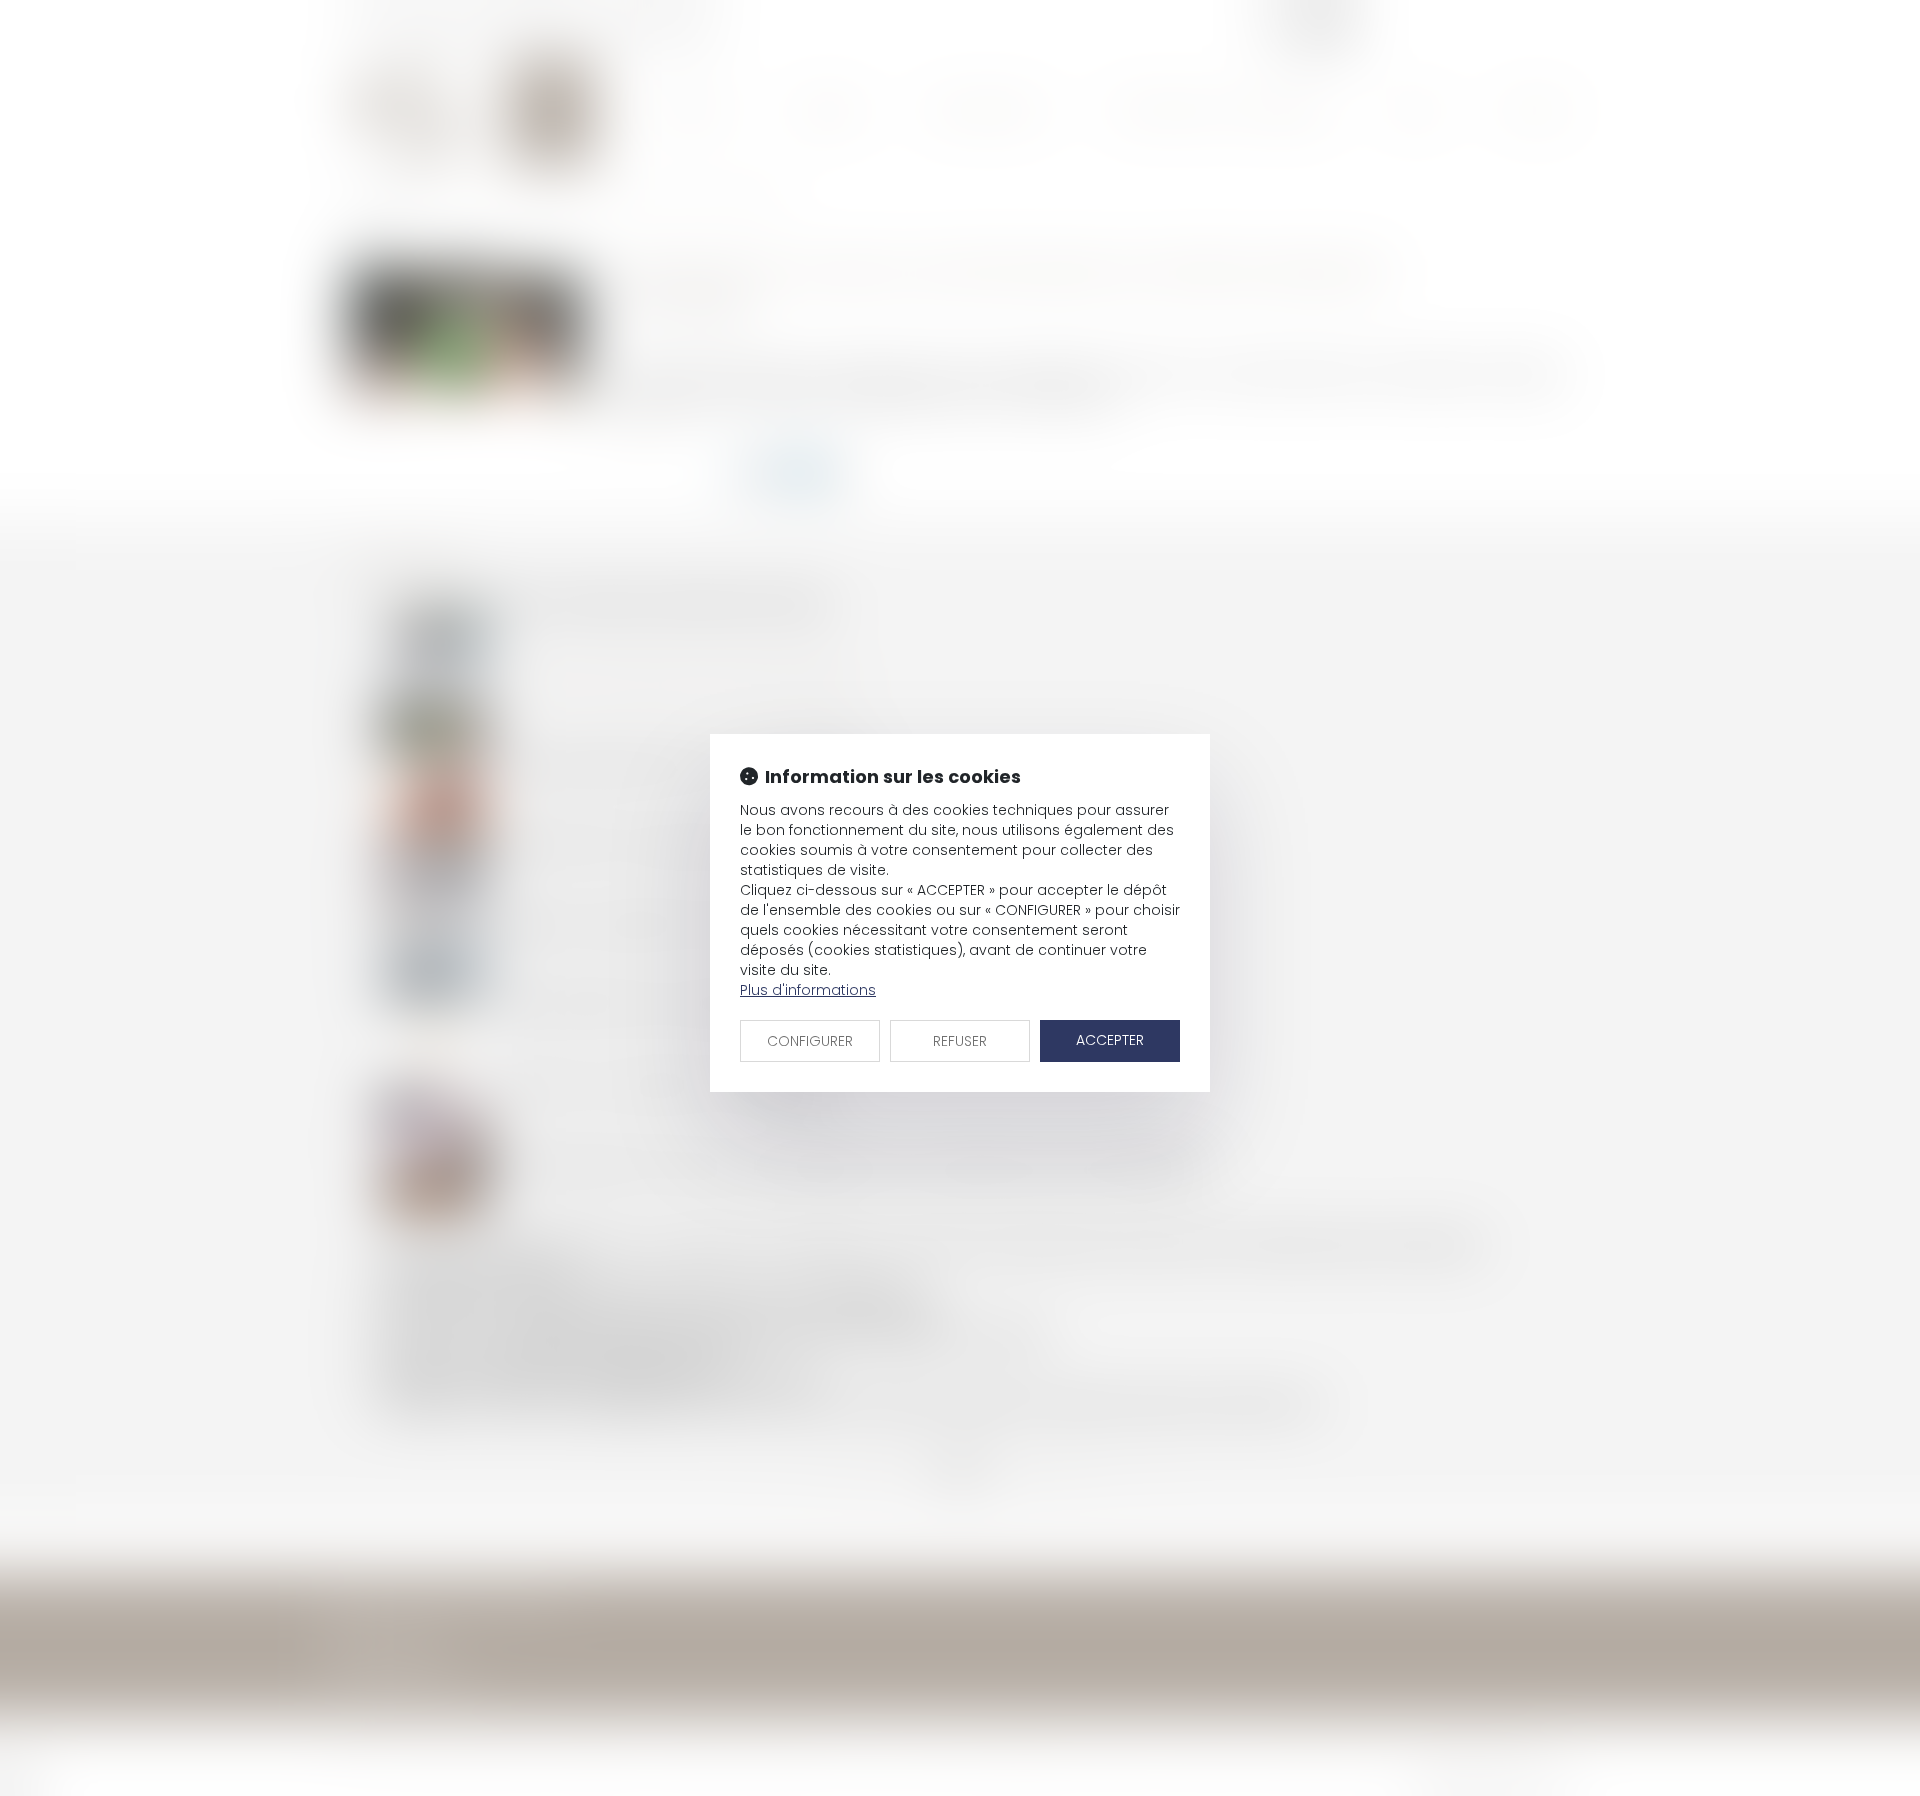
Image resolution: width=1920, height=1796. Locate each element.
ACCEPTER (1110, 1040)
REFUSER (960, 1041)
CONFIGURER (810, 1041)
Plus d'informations (808, 990)
